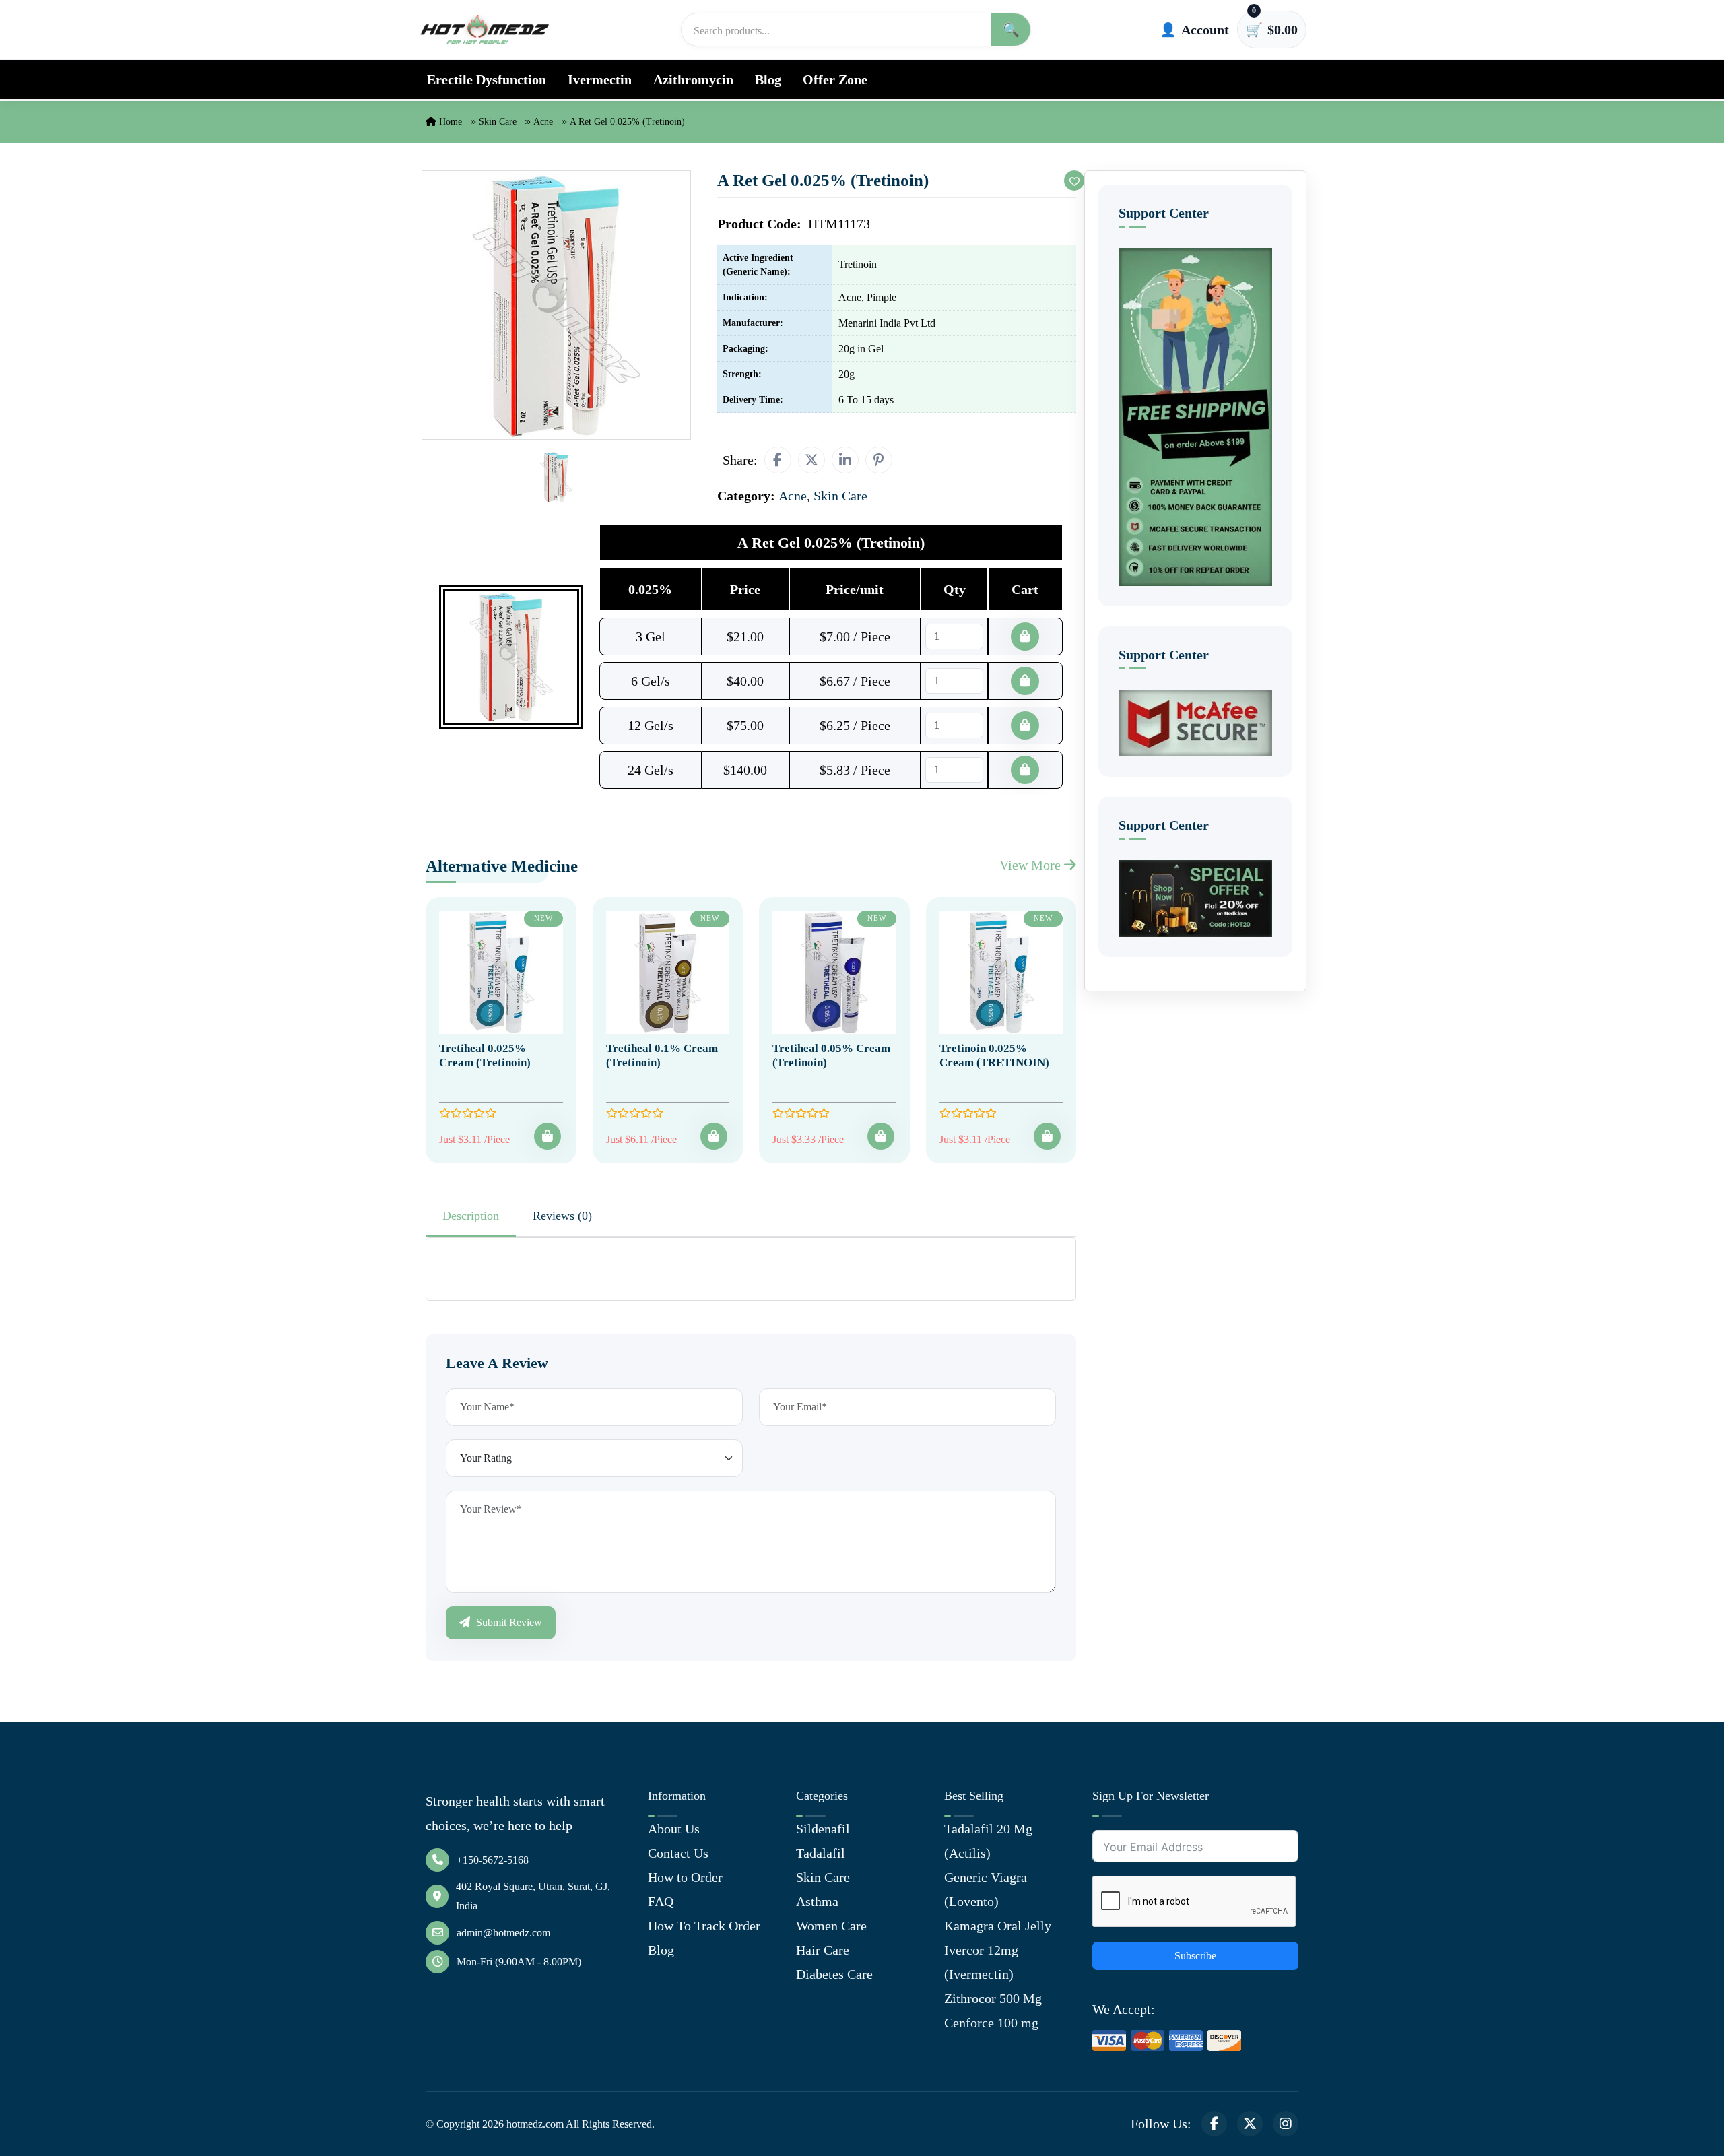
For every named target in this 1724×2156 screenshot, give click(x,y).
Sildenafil (823, 1829)
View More (1032, 865)
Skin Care (498, 122)
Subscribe (1195, 1956)
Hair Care (823, 1950)
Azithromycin (693, 79)
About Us (674, 1829)
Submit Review (508, 1622)
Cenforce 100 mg (991, 2023)
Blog (768, 79)
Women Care (831, 1926)
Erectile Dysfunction (487, 79)
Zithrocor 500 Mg (993, 1998)
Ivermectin (600, 79)
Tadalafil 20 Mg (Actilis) (988, 1841)
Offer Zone (835, 79)
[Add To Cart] (548, 1136)
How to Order (685, 1877)
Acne (543, 122)
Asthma (817, 1901)
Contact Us (678, 1853)
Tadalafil (821, 1853)
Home (449, 122)
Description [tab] (471, 1216)
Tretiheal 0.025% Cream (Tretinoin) (485, 1055)
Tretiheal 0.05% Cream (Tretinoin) (831, 1055)
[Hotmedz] (485, 30)
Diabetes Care (834, 1974)
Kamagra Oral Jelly (998, 1926)
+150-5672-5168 (493, 1860)
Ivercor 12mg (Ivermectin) (981, 1962)
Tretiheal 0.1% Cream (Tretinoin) (662, 1055)
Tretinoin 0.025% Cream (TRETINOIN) (994, 1055)
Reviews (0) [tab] (562, 1216)
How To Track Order (704, 1926)
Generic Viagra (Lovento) (986, 1889)
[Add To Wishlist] (1074, 181)
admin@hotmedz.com (503, 1933)
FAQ (661, 1901)
